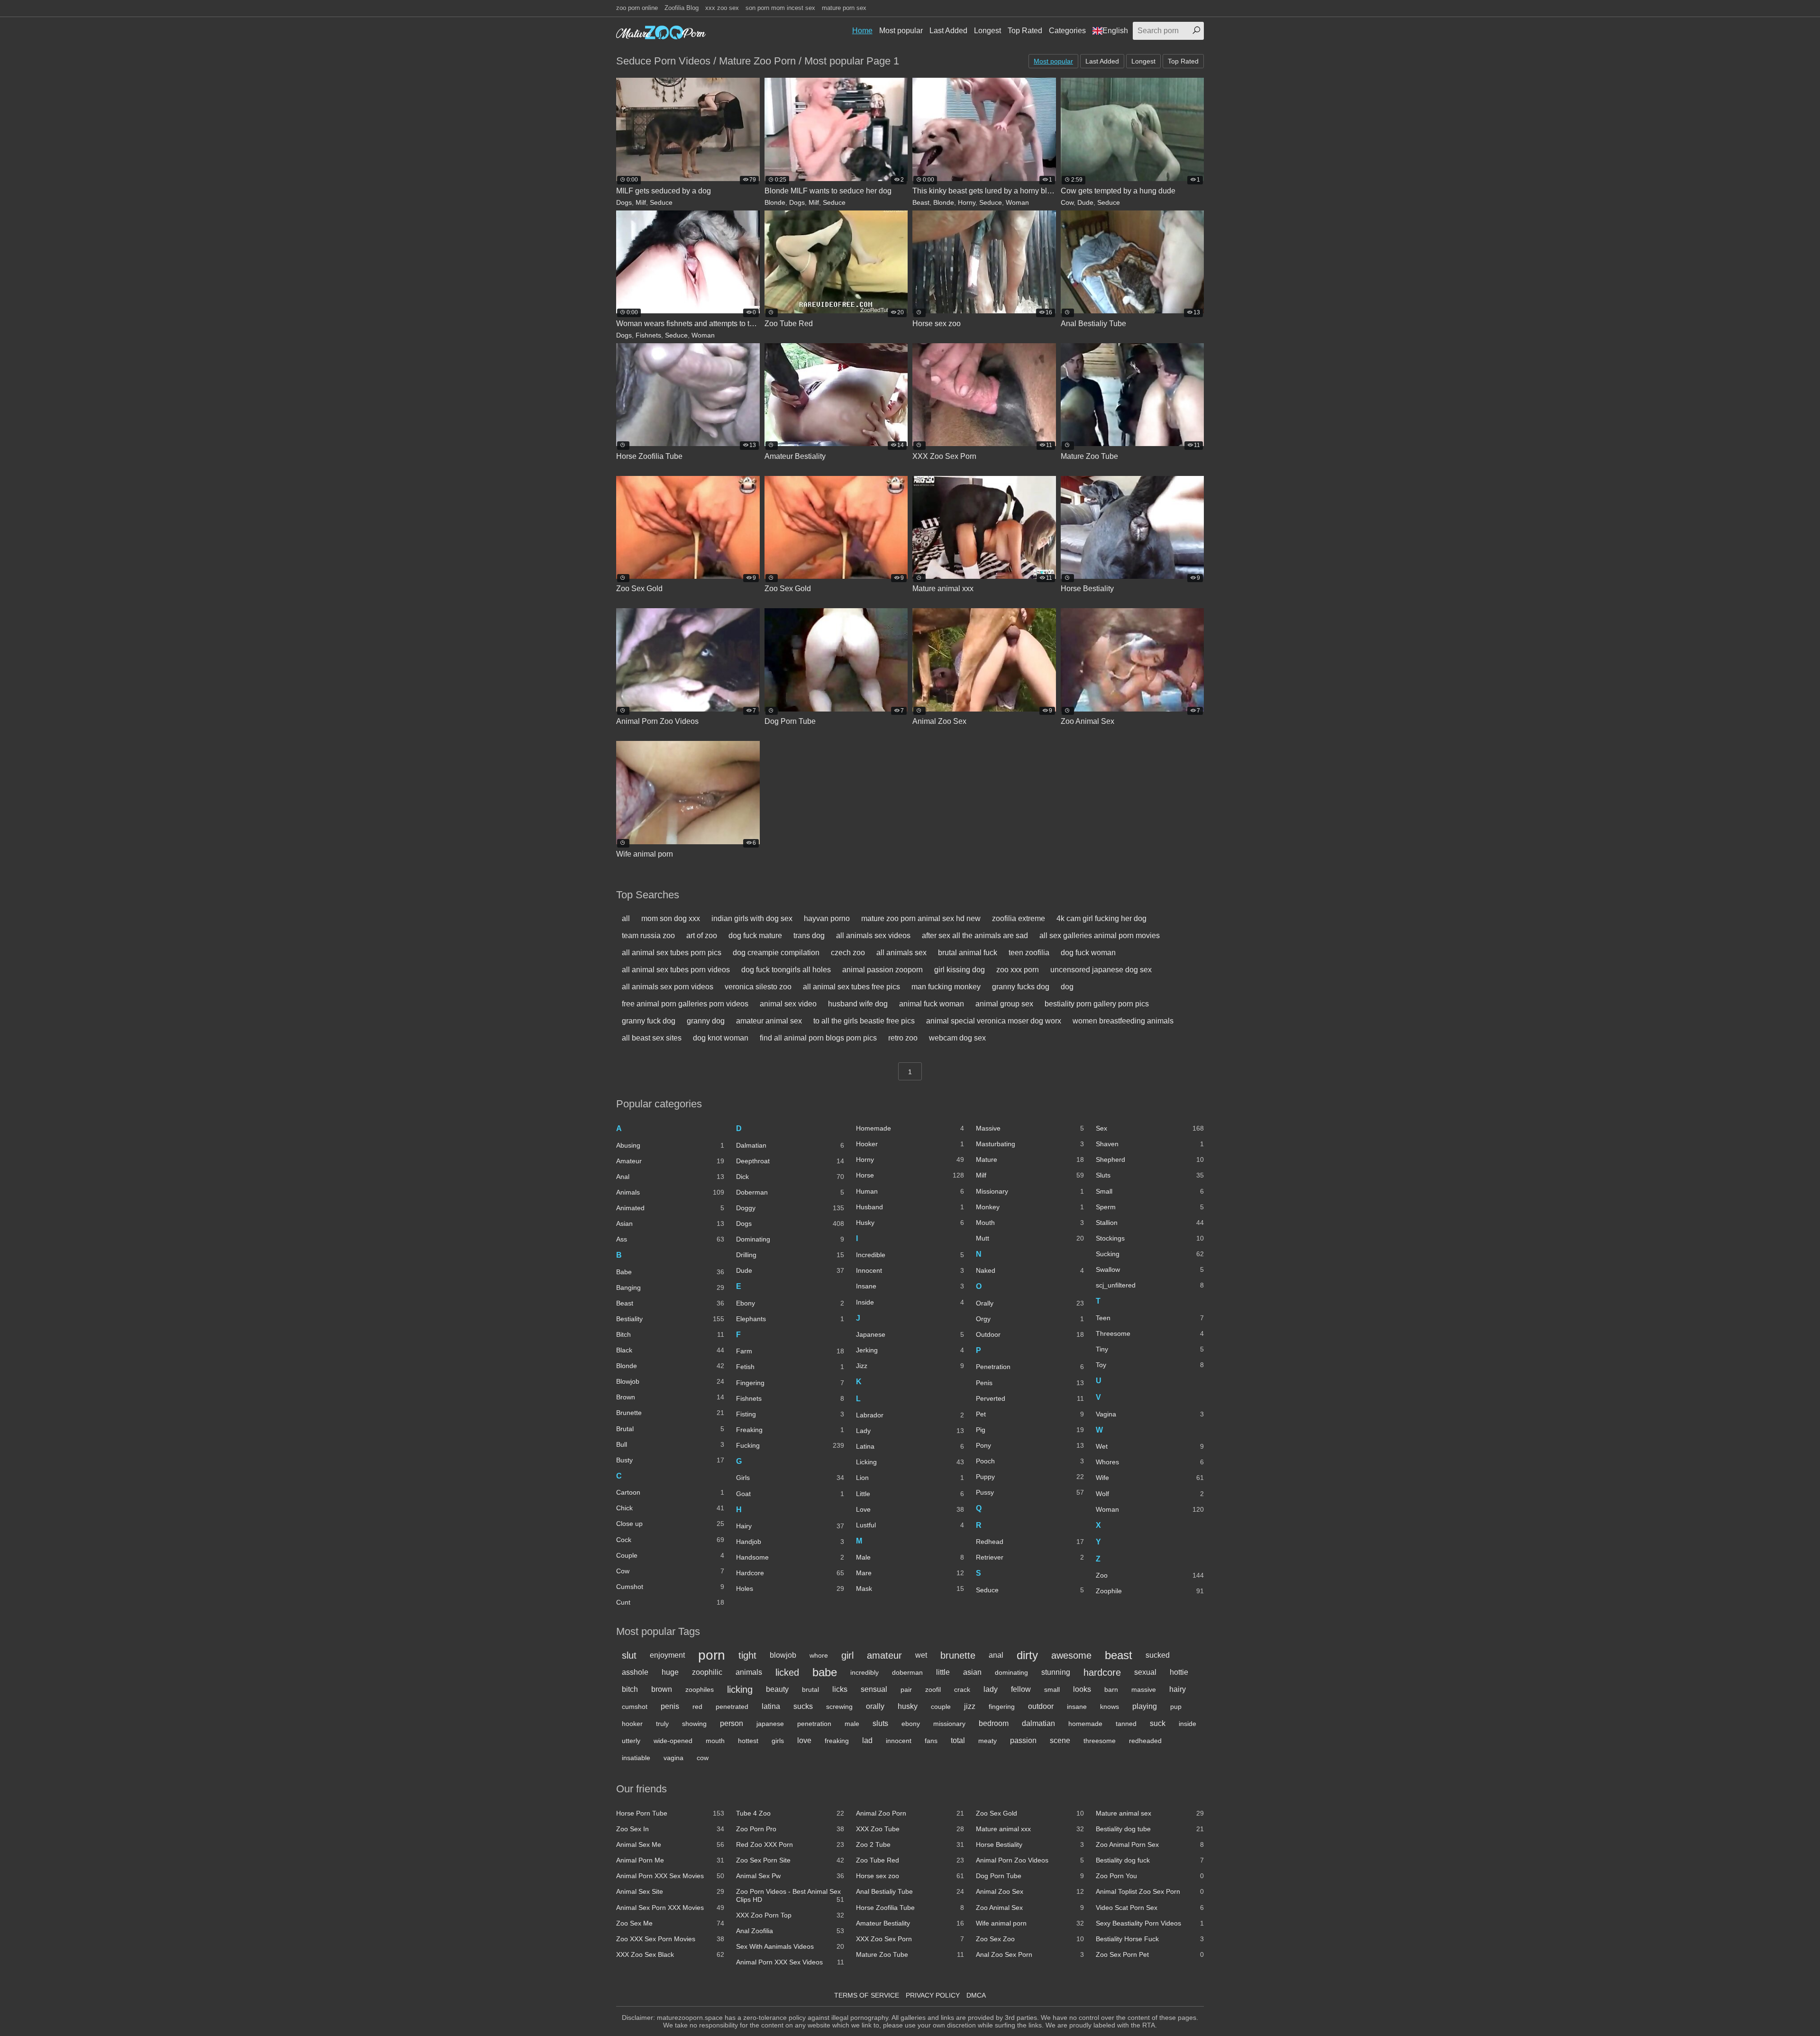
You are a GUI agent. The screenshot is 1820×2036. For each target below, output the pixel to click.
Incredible (910, 1255)
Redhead (1030, 1542)
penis (670, 1706)
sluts (880, 1723)
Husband (910, 1207)
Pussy (1030, 1492)
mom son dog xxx (671, 918)
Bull (670, 1444)
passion (1023, 1740)
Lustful (910, 1525)
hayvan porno (827, 918)
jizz (970, 1706)
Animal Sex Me (670, 1844)
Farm (790, 1351)
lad (867, 1740)
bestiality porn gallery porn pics (1097, 1004)
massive (1144, 1689)
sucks (803, 1706)
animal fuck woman (932, 1004)
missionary (949, 1724)
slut (629, 1655)
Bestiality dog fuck (1150, 1860)
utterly (631, 1741)
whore (819, 1655)
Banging (670, 1287)
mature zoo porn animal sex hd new (921, 918)
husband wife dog (858, 1004)
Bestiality (670, 1319)
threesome (1100, 1741)
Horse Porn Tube (670, 1813)
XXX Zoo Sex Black (670, 1954)
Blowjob (670, 1381)
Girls (790, 1478)
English (1115, 31)
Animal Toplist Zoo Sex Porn (1150, 1891)
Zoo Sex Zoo (1030, 1939)
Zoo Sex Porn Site (790, 1860)
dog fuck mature (755, 936)
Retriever (1030, 1557)
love (804, 1740)
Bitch (670, 1334)
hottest (748, 1741)
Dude (1085, 202)
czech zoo (848, 953)
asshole (635, 1672)
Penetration (1030, 1367)
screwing (839, 1707)
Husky (910, 1223)
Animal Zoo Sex (1030, 1891)
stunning (1056, 1672)
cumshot (635, 1707)
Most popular (901, 31)
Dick (790, 1177)
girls (778, 1741)
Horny (967, 202)
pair (906, 1689)
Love (910, 1509)
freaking (837, 1741)
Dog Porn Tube (1030, 1876)
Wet (1150, 1446)
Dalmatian (790, 1145)
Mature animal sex (1150, 1813)
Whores (1150, 1462)
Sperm (1150, 1207)
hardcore (1102, 1672)
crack (962, 1689)
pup (1176, 1707)
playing (1145, 1706)
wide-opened (673, 1741)
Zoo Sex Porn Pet (1150, 1954)
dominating (1011, 1672)
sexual (1145, 1672)
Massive (1030, 1128)
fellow (1021, 1689)
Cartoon (670, 1492)
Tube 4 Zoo (790, 1813)
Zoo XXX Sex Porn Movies (670, 1939)
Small (1150, 1191)
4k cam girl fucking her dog (1101, 918)
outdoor (1041, 1706)
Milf (641, 202)
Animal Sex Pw (790, 1876)
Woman (1017, 202)
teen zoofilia (1029, 953)
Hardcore (790, 1573)
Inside (910, 1302)
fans (931, 1741)
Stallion (1150, 1223)
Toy (1150, 1365)
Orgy (1030, 1319)
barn (1111, 1689)
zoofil (933, 1689)
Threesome (1150, 1333)
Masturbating (1030, 1144)
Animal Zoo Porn (910, 1813)
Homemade (910, 1128)
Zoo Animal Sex (1030, 1908)
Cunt (670, 1602)
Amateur (670, 1161)
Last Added (948, 31)
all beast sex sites (652, 1038)
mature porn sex (844, 8)
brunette (958, 1655)
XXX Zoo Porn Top (790, 1915)
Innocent (910, 1270)
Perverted (1030, 1398)
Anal (670, 1177)
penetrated (732, 1707)
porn (712, 1655)
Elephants (790, 1319)
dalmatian (1038, 1723)
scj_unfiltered (1150, 1285)
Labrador (910, 1415)
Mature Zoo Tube (910, 1954)
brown (662, 1689)
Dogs (624, 202)
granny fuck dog (649, 1021)
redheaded (1145, 1741)
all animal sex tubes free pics (851, 987)
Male (910, 1557)
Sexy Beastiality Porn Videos (1150, 1923)
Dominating (790, 1239)
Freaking (790, 1430)
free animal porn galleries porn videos (685, 1004)
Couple (670, 1555)
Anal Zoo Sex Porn (1030, 1954)
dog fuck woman (1088, 953)
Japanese (910, 1334)
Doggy (790, 1208)
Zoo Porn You (1150, 1876)
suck (1158, 1723)
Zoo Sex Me (670, 1923)
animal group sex (1004, 1004)
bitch (630, 1689)
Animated (670, 1208)
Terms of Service (867, 1995)
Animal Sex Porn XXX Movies (670, 1908)
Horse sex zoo (910, 1876)
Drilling (790, 1255)
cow (703, 1758)
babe (825, 1672)
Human (910, 1191)
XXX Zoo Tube (910, 1829)
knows (1110, 1707)
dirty (1027, 1655)
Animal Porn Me (670, 1860)
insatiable (636, 1758)
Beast (921, 202)
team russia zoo (648, 936)
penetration (814, 1724)
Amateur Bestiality (910, 1923)
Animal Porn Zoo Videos (1030, 1860)
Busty (670, 1460)
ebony (911, 1724)
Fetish (790, 1367)
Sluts (1150, 1175)
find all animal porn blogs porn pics (818, 1038)
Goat (790, 1494)
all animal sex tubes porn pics (672, 953)
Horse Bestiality (1030, 1844)
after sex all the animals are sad (975, 936)
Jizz (910, 1366)
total (958, 1740)
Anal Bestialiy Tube (910, 1891)
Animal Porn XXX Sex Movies (670, 1876)
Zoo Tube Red (910, 1860)
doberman (907, 1672)
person (732, 1723)
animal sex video (788, 1004)
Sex (1150, 1128)
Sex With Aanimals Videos (790, 1946)
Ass (670, 1239)
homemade (1085, 1724)
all (626, 918)
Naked (1030, 1270)
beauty (777, 1689)
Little (910, 1494)
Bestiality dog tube (1150, 1829)
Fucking (790, 1445)
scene (1060, 1740)
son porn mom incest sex (780, 8)
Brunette (670, 1413)
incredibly (864, 1672)
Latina (910, 1446)
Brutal (670, 1429)
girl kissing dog (960, 970)
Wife (1150, 1478)
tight (747, 1655)
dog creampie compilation (776, 953)
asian (972, 1672)
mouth (715, 1741)
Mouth (1030, 1223)
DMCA (976, 1995)
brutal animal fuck (968, 953)
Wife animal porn (1030, 1923)
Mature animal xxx (1030, 1829)
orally (875, 1706)
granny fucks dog (1021, 987)
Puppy (1030, 1477)
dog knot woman (721, 1038)
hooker (632, 1724)
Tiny (1150, 1349)
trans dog (809, 936)
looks (1082, 1689)
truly (662, 1724)
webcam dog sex (957, 1038)
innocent (899, 1741)
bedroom (994, 1723)
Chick (670, 1508)
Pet (1030, 1414)
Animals (670, 1192)
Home (862, 31)
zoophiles (700, 1689)
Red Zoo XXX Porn (790, 1844)
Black (670, 1350)
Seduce (661, 202)
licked (787, 1672)
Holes (790, 1589)
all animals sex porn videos (668, 987)
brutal (810, 1689)
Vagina (1150, 1414)
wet (921, 1655)
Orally (1030, 1303)
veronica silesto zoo (758, 987)
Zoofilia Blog (682, 8)
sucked (1158, 1655)
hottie (1179, 1672)
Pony (1030, 1445)
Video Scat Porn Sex (1150, 1908)
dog (1067, 987)
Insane (910, 1286)
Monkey (1030, 1207)
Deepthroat (790, 1161)
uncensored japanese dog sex (1101, 970)
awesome (1071, 1655)
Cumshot (670, 1587)
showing (694, 1724)
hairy (1178, 1689)
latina (771, 1706)
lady (991, 1689)
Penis (1030, 1383)
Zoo (1150, 1575)
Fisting (790, 1414)
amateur (884, 1655)
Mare (910, 1573)
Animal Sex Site (670, 1891)
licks (840, 1689)
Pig (1030, 1430)
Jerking (910, 1350)
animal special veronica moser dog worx (994, 1021)
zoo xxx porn (1018, 970)
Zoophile (1150, 1591)
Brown (670, 1397)
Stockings (1150, 1238)
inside (1188, 1724)
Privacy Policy (933, 1995)
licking (740, 1689)
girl (847, 1655)
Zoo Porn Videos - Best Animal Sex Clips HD (790, 1895)
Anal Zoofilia (790, 1931)
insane (1077, 1707)
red (697, 1707)
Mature (1030, 1160)
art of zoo (702, 936)
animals (749, 1672)
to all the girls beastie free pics (864, 1021)
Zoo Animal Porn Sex (1150, 1844)
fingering (1002, 1707)
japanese (770, 1724)
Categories (1067, 31)
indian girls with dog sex (752, 918)
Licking (910, 1462)
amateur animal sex (769, 1021)
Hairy (790, 1526)
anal (996, 1655)
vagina (673, 1758)
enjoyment (667, 1655)
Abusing (670, 1145)
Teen (1150, 1318)
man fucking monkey (946, 987)
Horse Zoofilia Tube (910, 1908)
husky (908, 1706)
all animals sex (901, 953)
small (1052, 1689)
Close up (670, 1524)
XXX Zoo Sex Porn (910, 1939)
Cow (1067, 202)
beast (1119, 1655)
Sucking (1150, 1254)
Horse (910, 1175)
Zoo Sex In (670, 1829)
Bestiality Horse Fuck (1150, 1939)
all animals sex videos (873, 936)
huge (670, 1672)
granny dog (706, 1021)
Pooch (1030, 1461)
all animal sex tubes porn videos (676, 970)
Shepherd (1150, 1160)
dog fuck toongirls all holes (786, 970)
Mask (910, 1589)
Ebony (790, 1303)
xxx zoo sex (722, 8)
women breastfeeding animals (1123, 1021)
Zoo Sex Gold (1030, 1813)
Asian (670, 1223)
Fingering (790, 1383)
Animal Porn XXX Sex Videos (790, 1962)
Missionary (1030, 1191)
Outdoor (1030, 1334)
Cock (670, 1540)
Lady (910, 1431)
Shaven (1150, 1144)
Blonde (775, 202)
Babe (670, 1272)
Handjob (790, 1542)
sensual (874, 1689)
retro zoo (903, 1038)
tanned (1126, 1724)
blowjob (783, 1655)
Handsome (790, 1557)
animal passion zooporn (883, 970)
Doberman (790, 1192)
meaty (987, 1741)
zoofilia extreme (1019, 918)
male (852, 1724)
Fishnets (648, 335)
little (943, 1672)
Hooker (910, 1144)
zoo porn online (637, 8)
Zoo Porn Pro (790, 1829)
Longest (987, 31)
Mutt (1030, 1238)
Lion (910, 1478)
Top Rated (1025, 31)
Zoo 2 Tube (910, 1844)
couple (941, 1707)
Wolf (1150, 1494)
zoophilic (707, 1672)
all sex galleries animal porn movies (1100, 936)
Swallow (1150, 1269)
